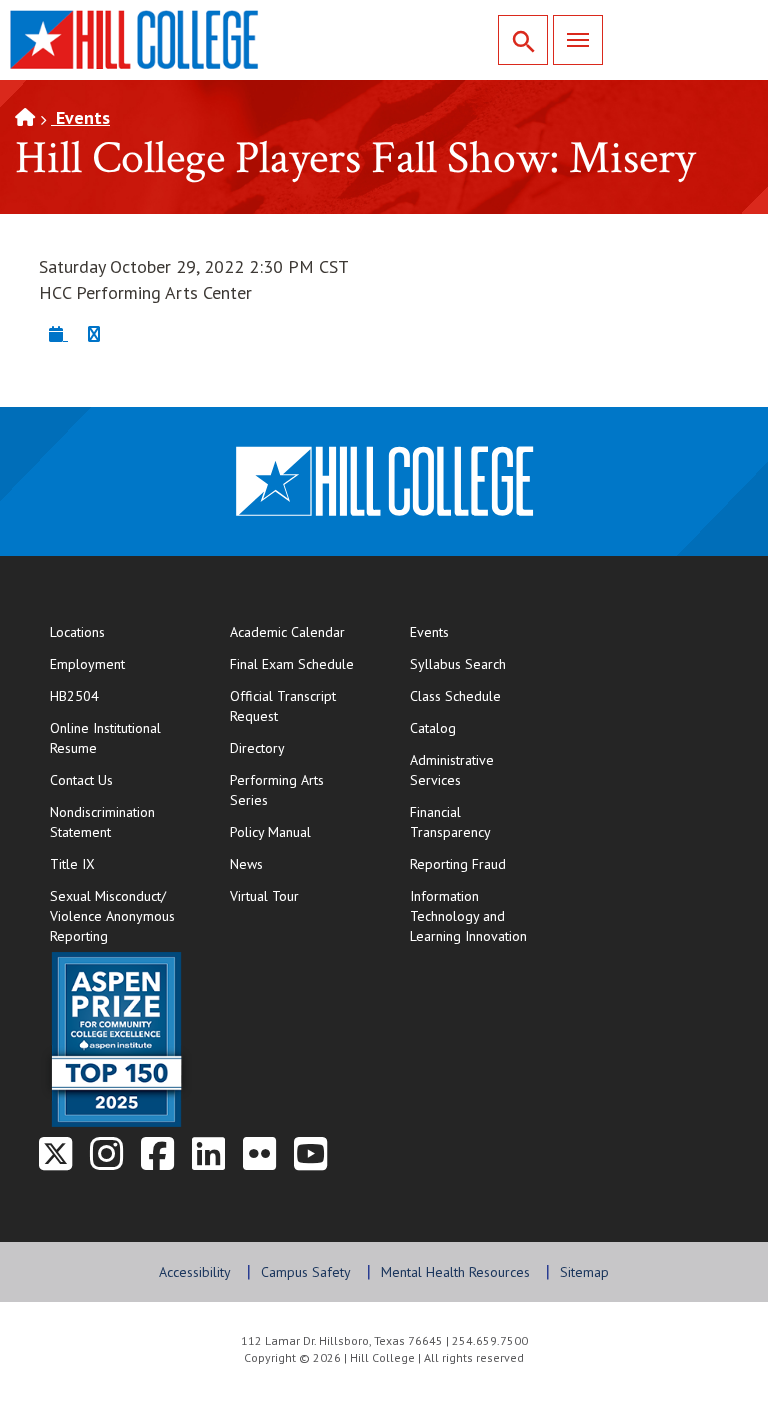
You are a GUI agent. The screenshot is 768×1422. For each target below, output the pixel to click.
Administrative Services (452, 770)
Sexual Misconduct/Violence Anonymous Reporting (112, 916)
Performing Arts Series (277, 790)
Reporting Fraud (458, 864)
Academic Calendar (287, 632)
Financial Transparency (450, 822)
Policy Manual (270, 832)
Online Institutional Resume (119, 738)
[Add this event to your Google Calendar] (94, 333)
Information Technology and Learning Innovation (468, 916)
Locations (77, 632)
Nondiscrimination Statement (102, 822)
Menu (578, 40)
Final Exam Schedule (299, 663)
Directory (257, 748)
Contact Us (119, 779)
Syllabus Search (458, 664)
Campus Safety (306, 1272)
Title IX (72, 864)
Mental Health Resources (455, 1272)
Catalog (433, 728)
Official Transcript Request (299, 706)
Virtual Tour (264, 896)
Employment (87, 664)
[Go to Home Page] (25, 117)
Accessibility (195, 1272)
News (246, 864)
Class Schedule (479, 695)
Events (80, 117)
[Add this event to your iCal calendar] (58, 333)
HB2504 (74, 696)
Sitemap (584, 1272)
